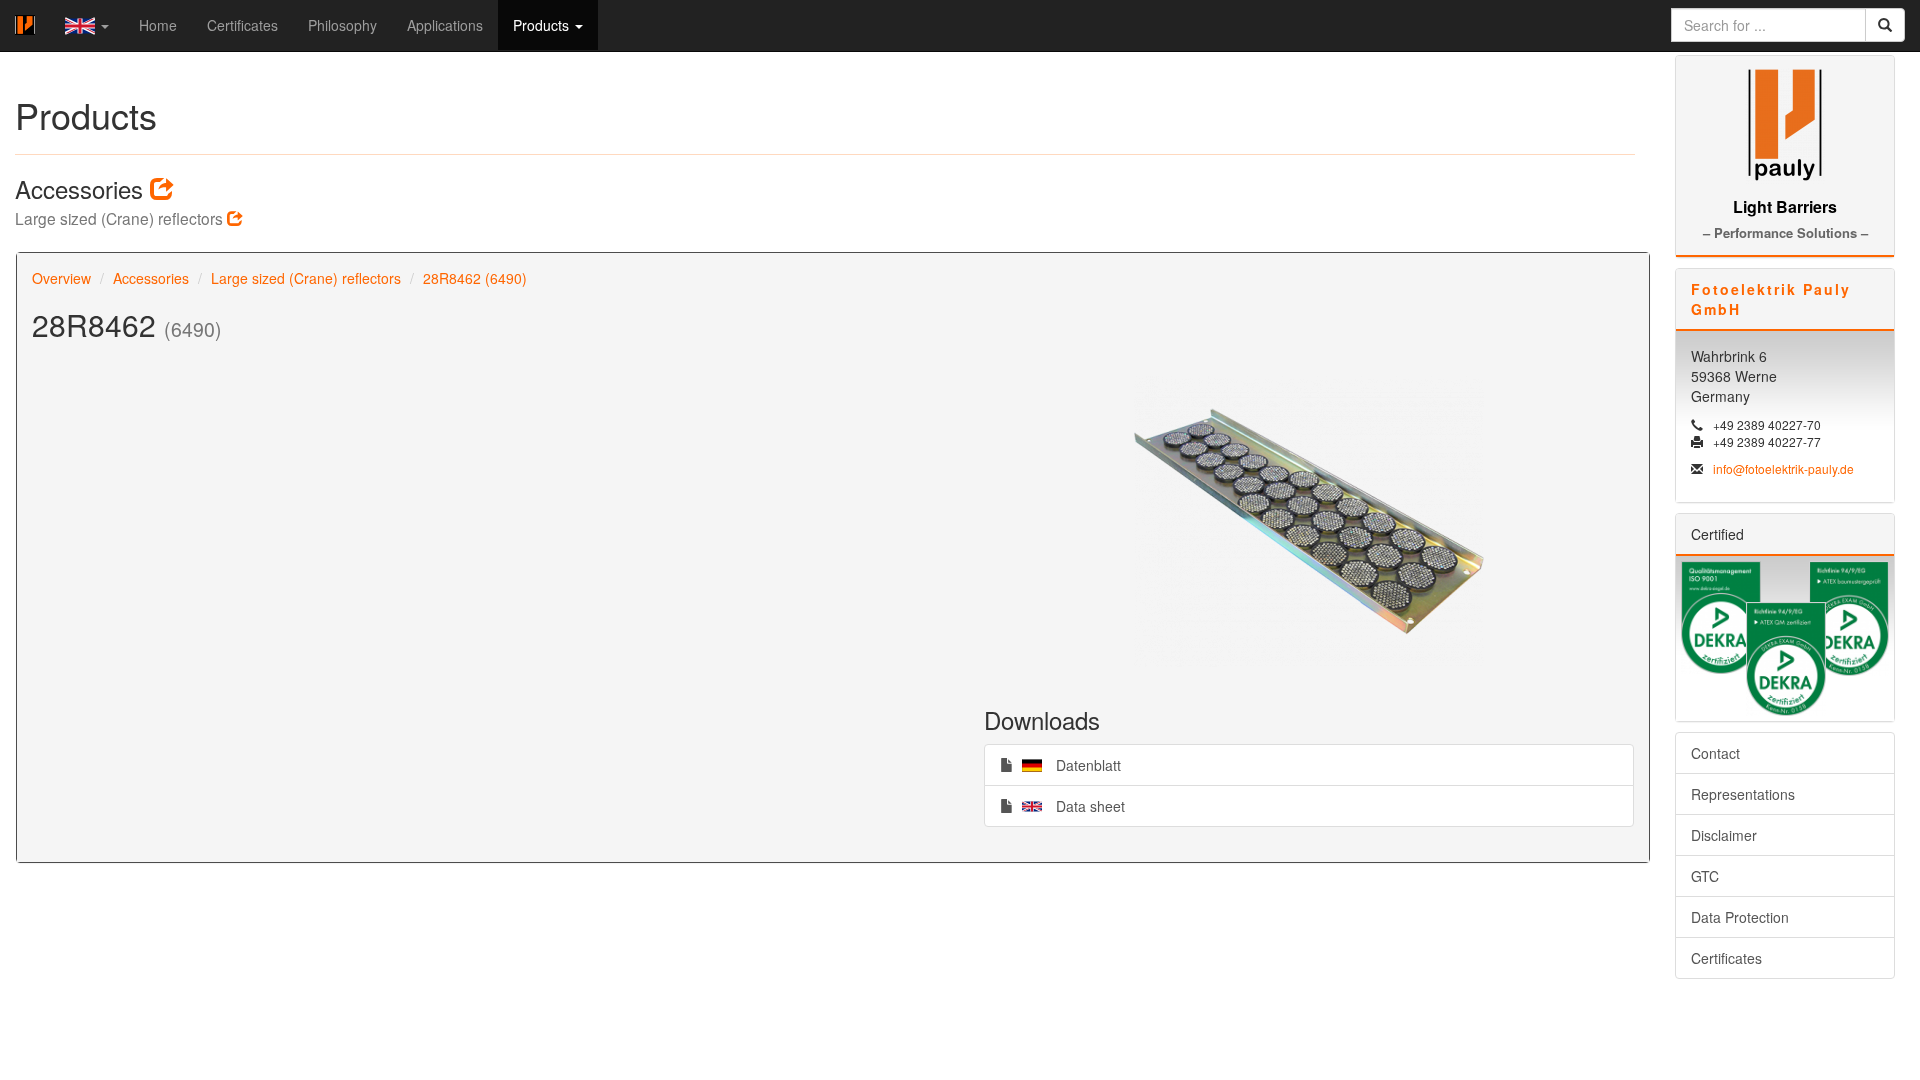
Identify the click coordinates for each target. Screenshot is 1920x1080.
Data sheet (1069, 805)
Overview (61, 278)
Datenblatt (1067, 764)
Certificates (242, 25)
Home (158, 25)
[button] (87, 25)
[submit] (1885, 25)
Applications (445, 25)
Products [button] (543, 25)
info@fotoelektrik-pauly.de (1783, 468)
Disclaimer (1724, 835)
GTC (1705, 876)
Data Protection (1740, 917)
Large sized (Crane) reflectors (306, 278)
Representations (1743, 794)
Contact (1715, 753)
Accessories (151, 278)
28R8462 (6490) (475, 278)
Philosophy (342, 25)
